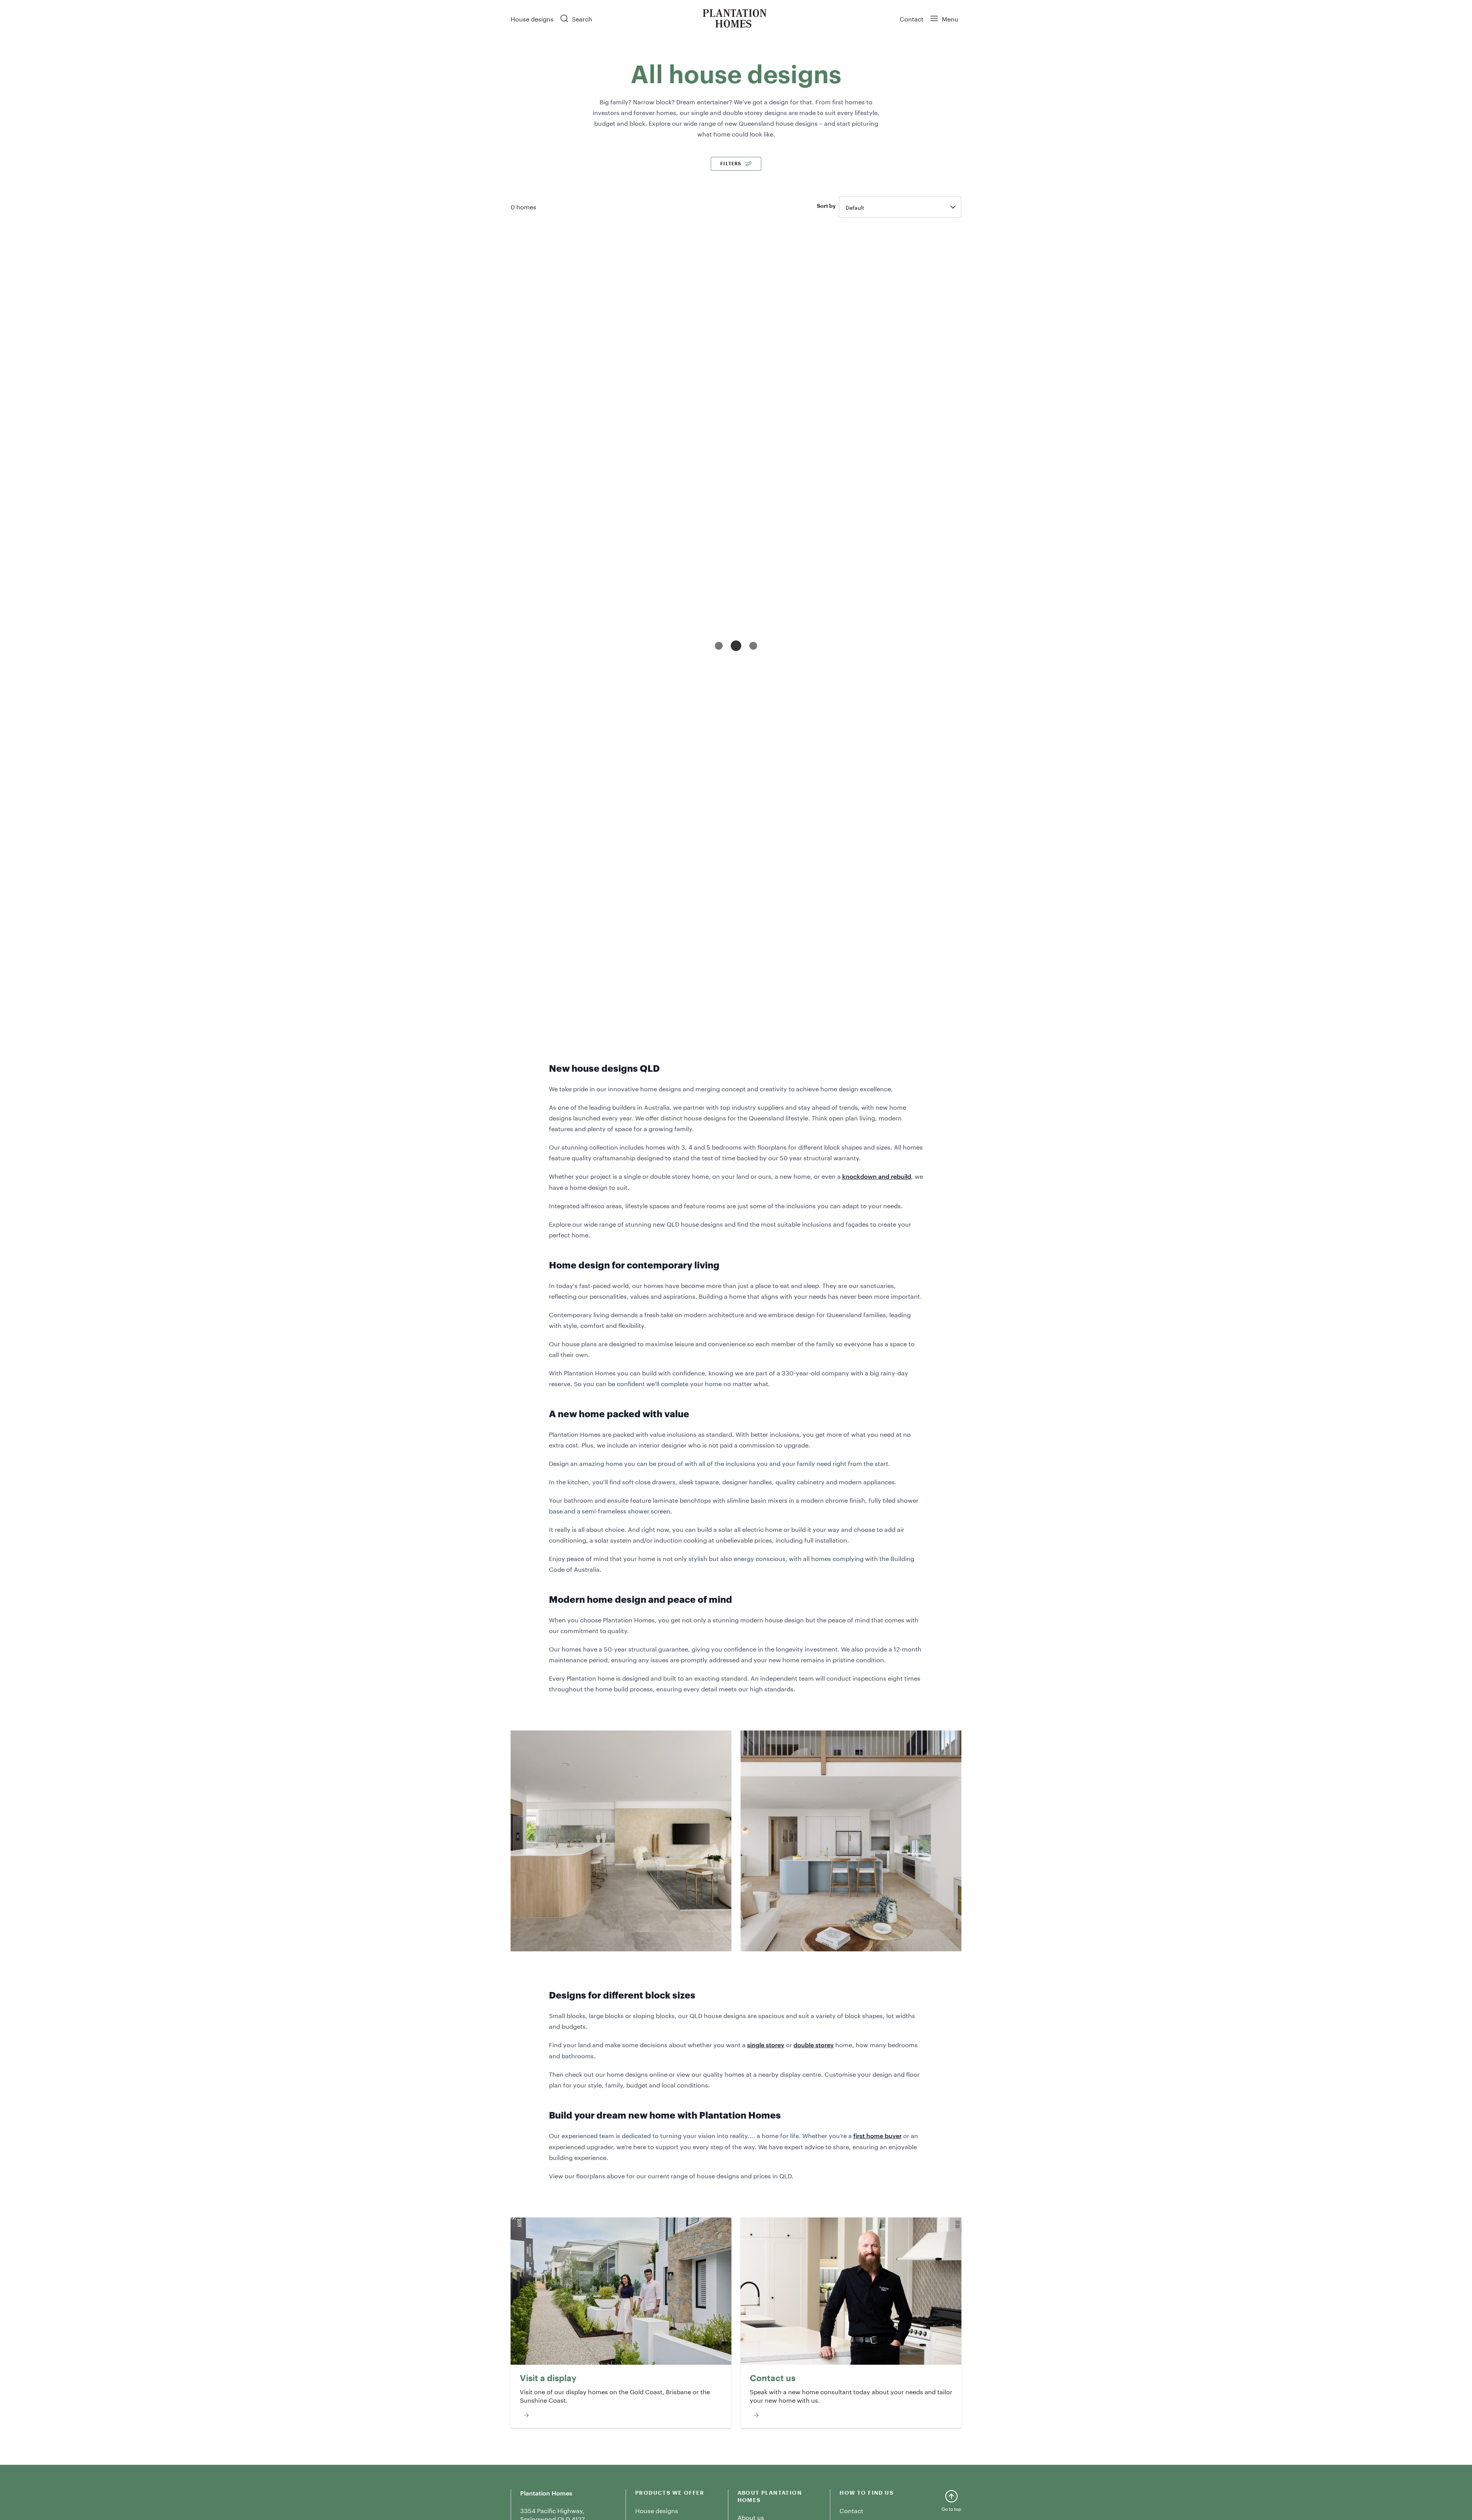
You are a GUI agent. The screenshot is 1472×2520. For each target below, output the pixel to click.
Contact (912, 18)
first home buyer (877, 2135)
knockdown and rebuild (877, 1176)
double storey (814, 2045)
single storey (766, 2045)
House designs (532, 18)
